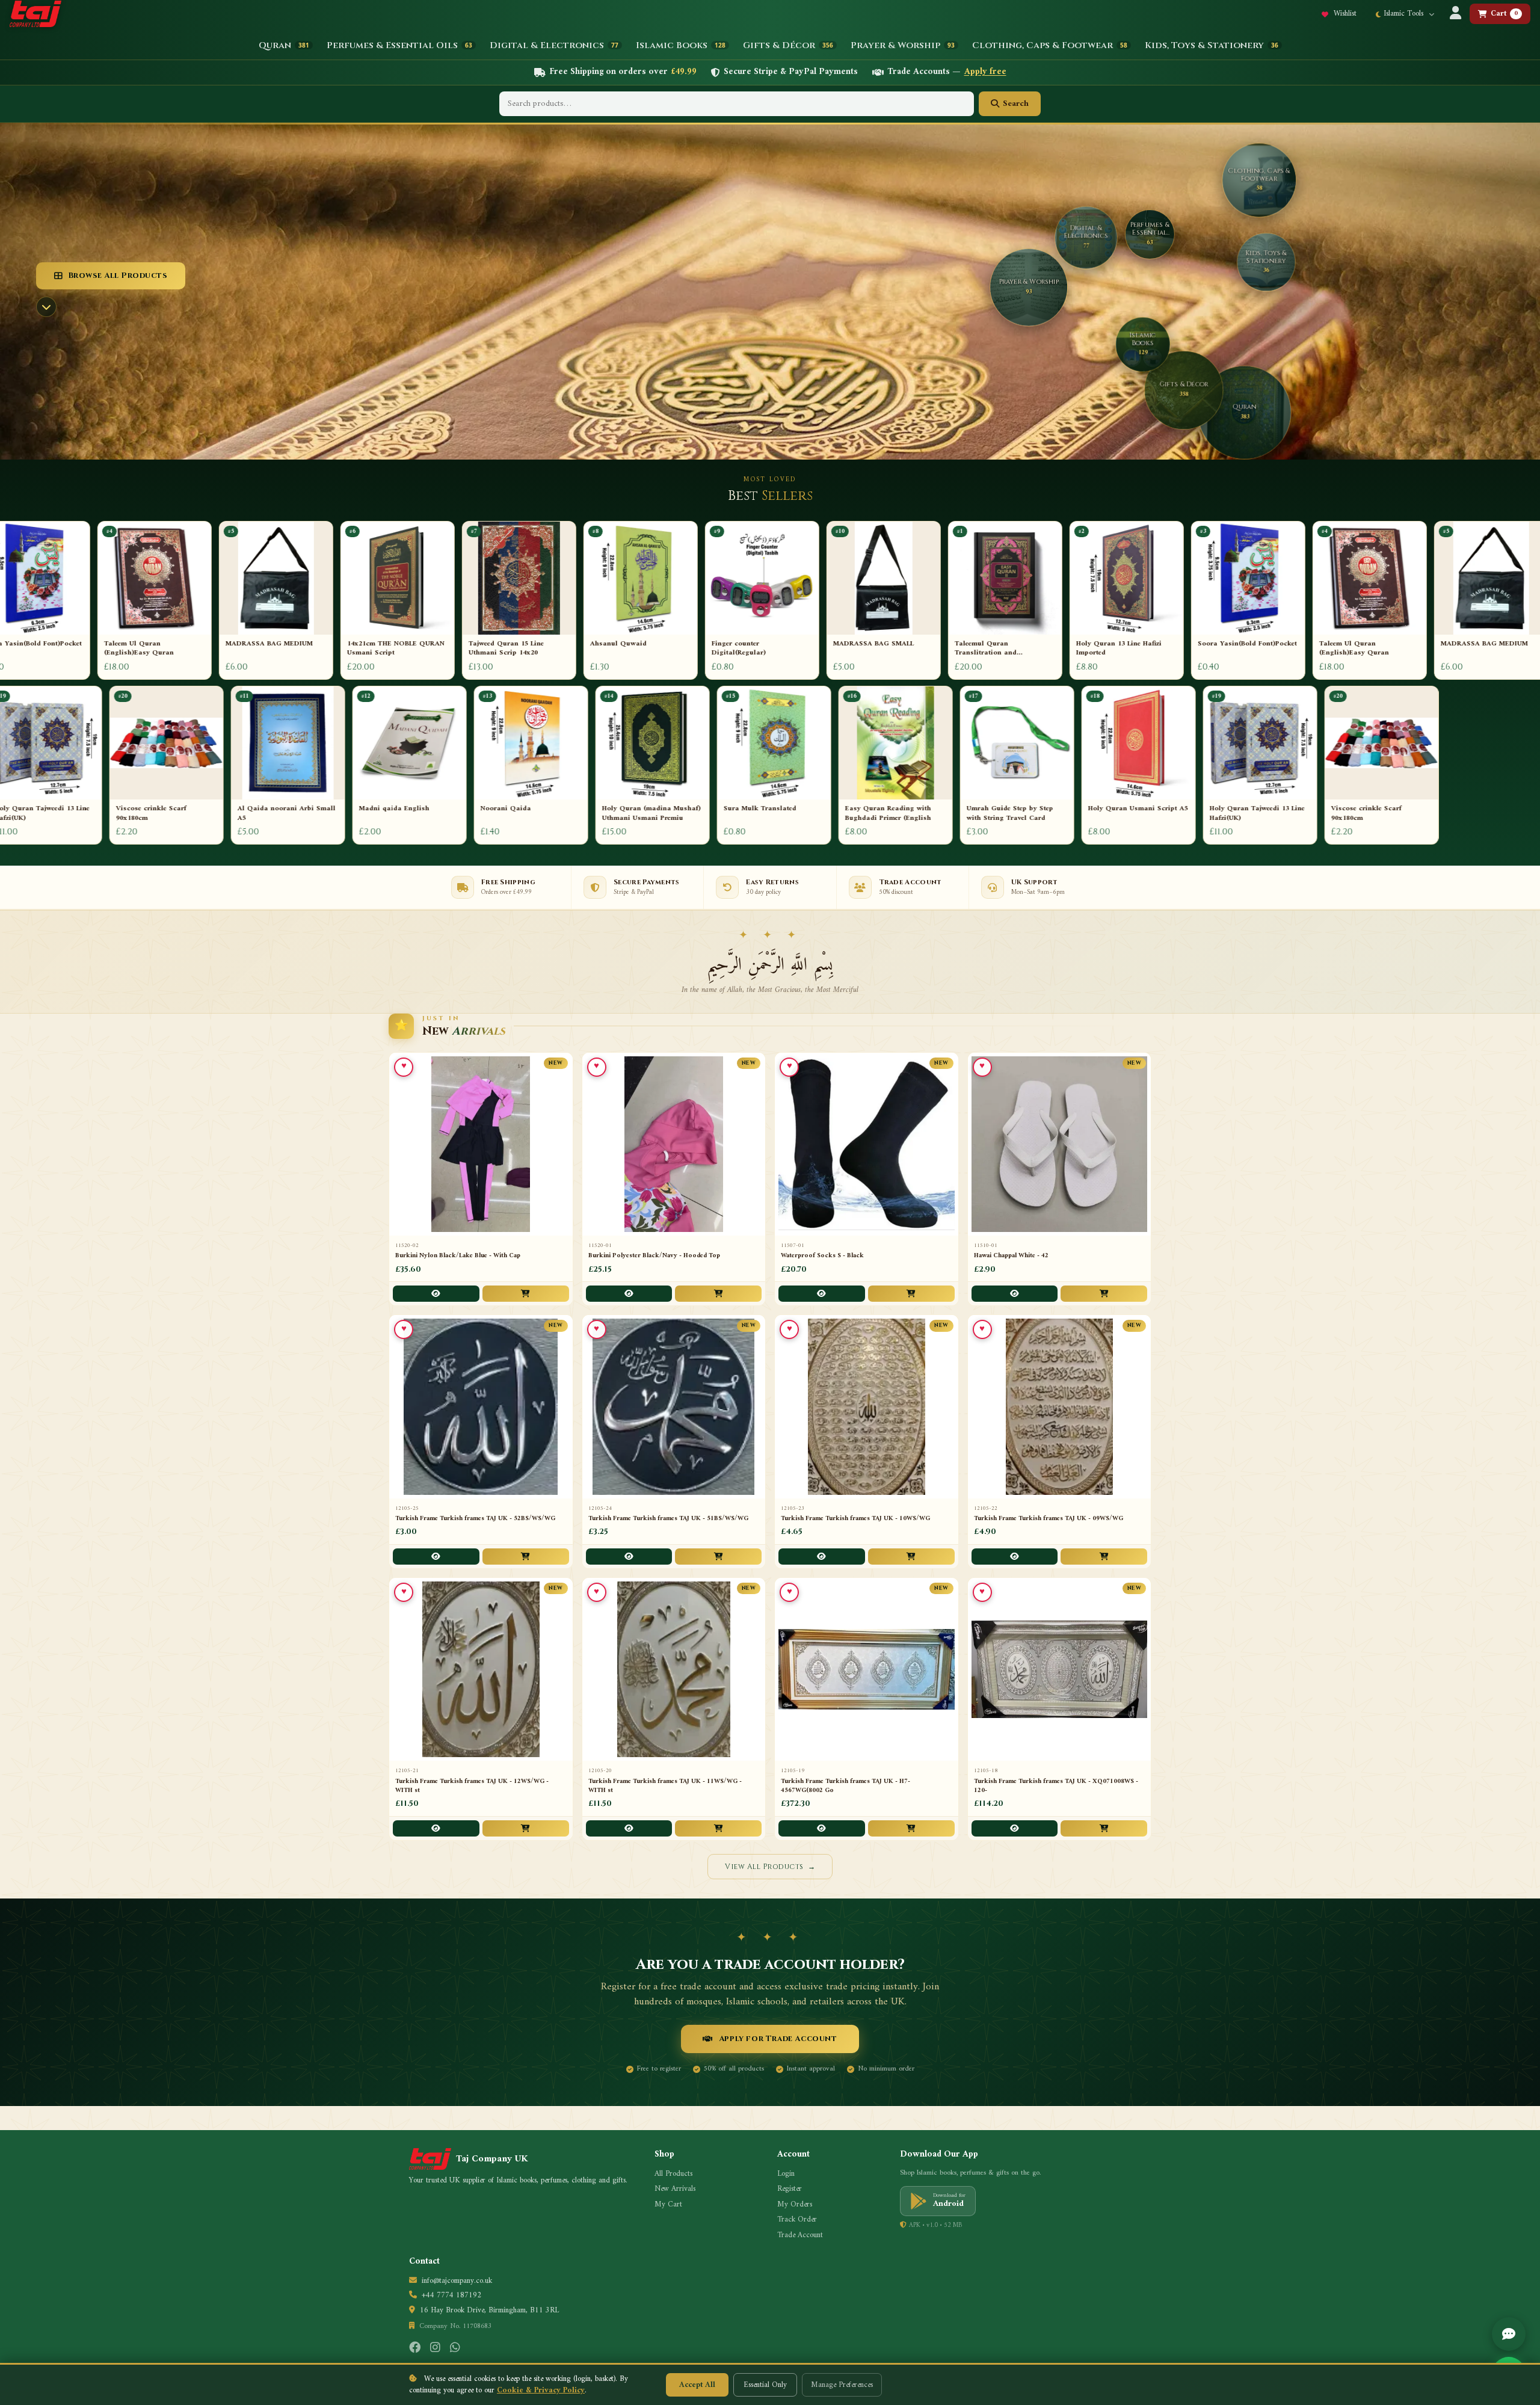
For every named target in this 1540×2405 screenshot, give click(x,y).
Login (786, 2174)
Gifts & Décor (788, 45)
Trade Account (800, 2235)
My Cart (668, 2205)
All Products (673, 2174)
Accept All (697, 2385)
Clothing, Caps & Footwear (1050, 45)
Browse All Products (118, 276)
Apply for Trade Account (778, 2039)
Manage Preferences (842, 2385)
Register (790, 2189)
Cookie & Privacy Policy (541, 2390)
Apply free (985, 72)
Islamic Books (681, 45)
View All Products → (770, 1867)
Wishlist (1344, 14)
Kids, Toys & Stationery (1212, 45)
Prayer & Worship (903, 45)
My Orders (795, 2205)
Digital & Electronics (554, 45)
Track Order (797, 2220)
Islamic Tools (1405, 14)
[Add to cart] (526, 1294)
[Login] (1455, 14)
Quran (284, 45)
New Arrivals (675, 2189)
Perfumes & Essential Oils (399, 45)
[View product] (436, 1294)
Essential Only (765, 2385)
